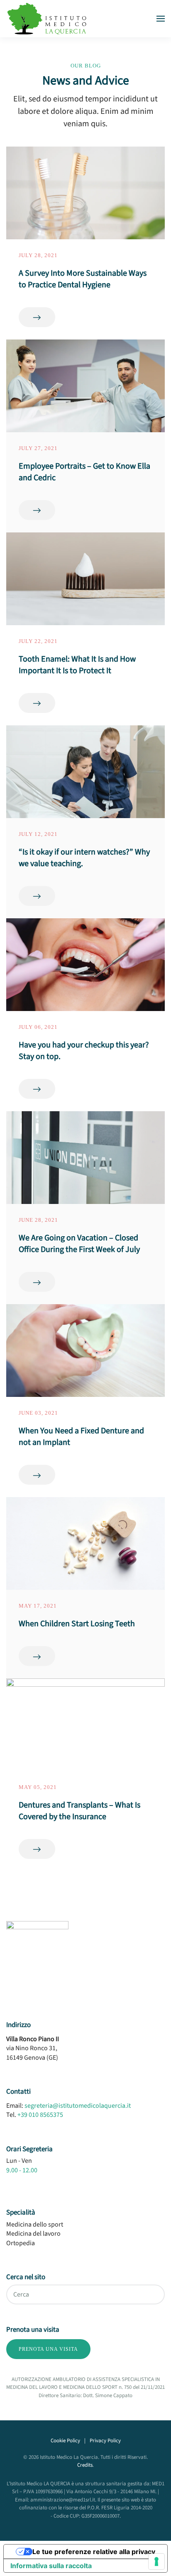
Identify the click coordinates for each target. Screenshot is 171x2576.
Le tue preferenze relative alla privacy (94, 2552)
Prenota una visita (48, 2349)
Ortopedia (21, 2243)
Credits (85, 2465)
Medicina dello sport (35, 2225)
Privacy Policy (105, 2441)
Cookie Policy (65, 2441)
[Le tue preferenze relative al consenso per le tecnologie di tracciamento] (156, 2562)
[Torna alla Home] (48, 19)
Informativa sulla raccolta (51, 2566)
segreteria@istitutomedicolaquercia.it (78, 2106)
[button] (161, 19)
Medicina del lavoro (33, 2234)
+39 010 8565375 (40, 2115)
